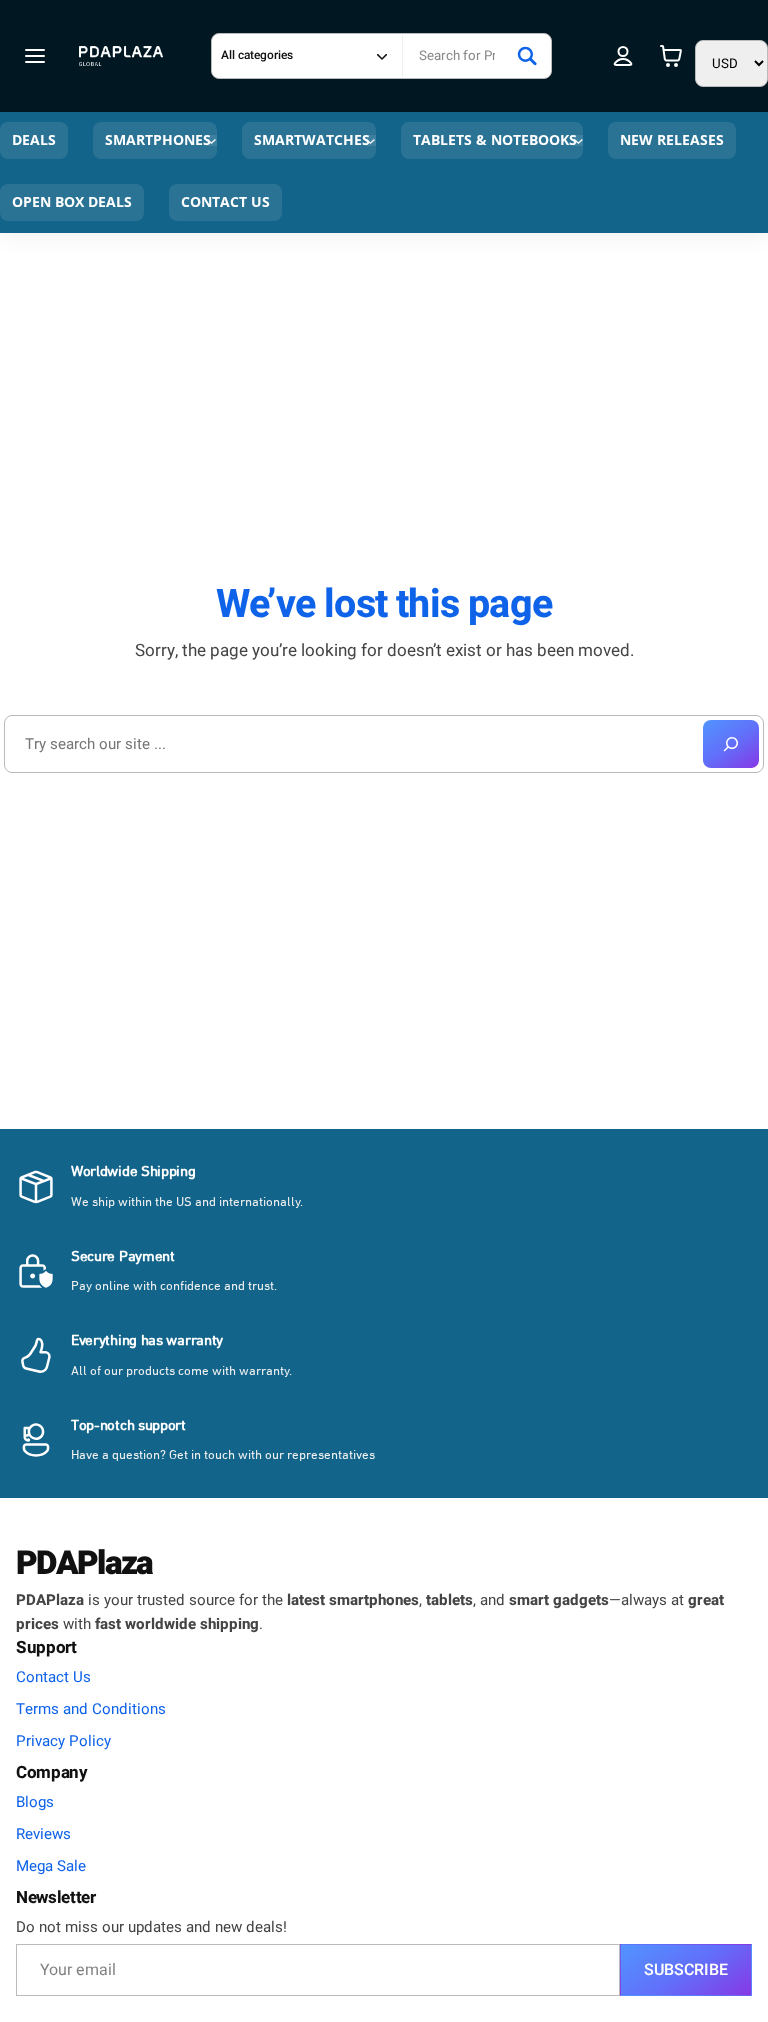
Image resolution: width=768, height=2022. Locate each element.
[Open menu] (34, 55)
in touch (213, 1455)
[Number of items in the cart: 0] (671, 55)
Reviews (43, 1834)
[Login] (624, 56)
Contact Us (53, 1677)
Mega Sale (51, 1866)
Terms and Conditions (91, 1709)
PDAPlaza (84, 1563)
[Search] (527, 56)
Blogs (35, 1802)
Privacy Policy (63, 1741)
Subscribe (686, 1970)
